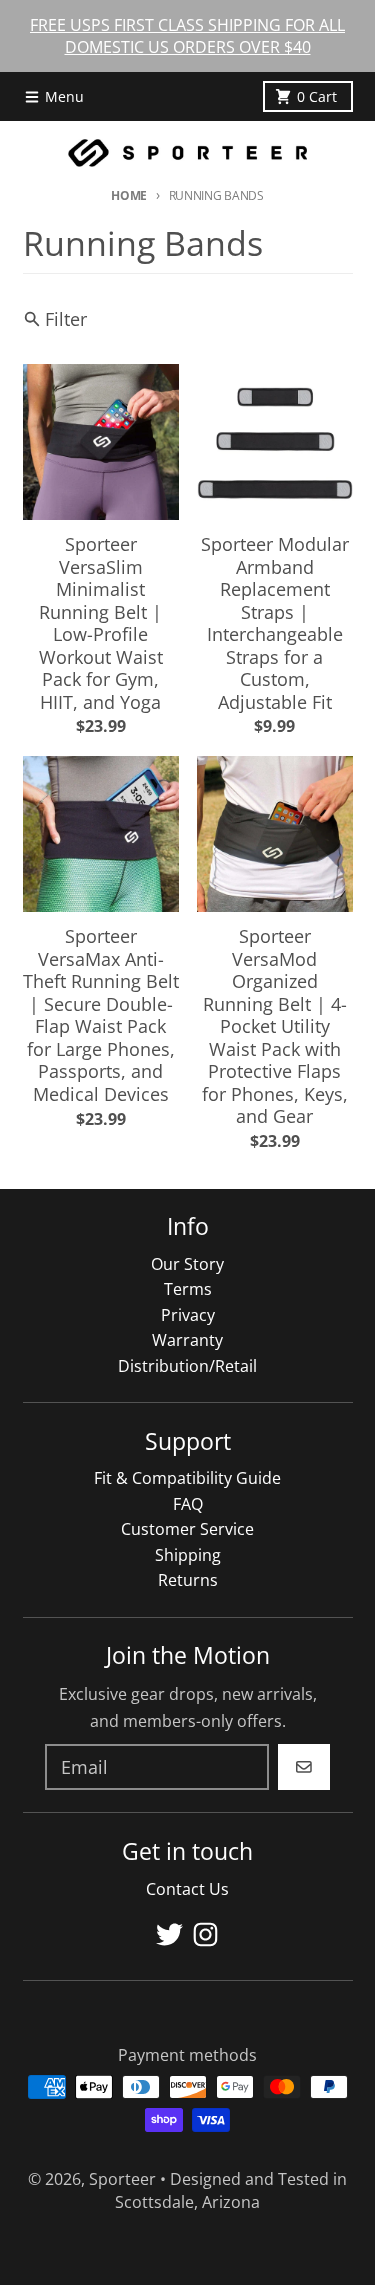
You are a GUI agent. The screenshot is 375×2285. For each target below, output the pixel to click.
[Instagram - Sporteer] (205, 1934)
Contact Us (187, 1889)
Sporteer (122, 2179)
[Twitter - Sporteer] (169, 1934)
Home (129, 195)
